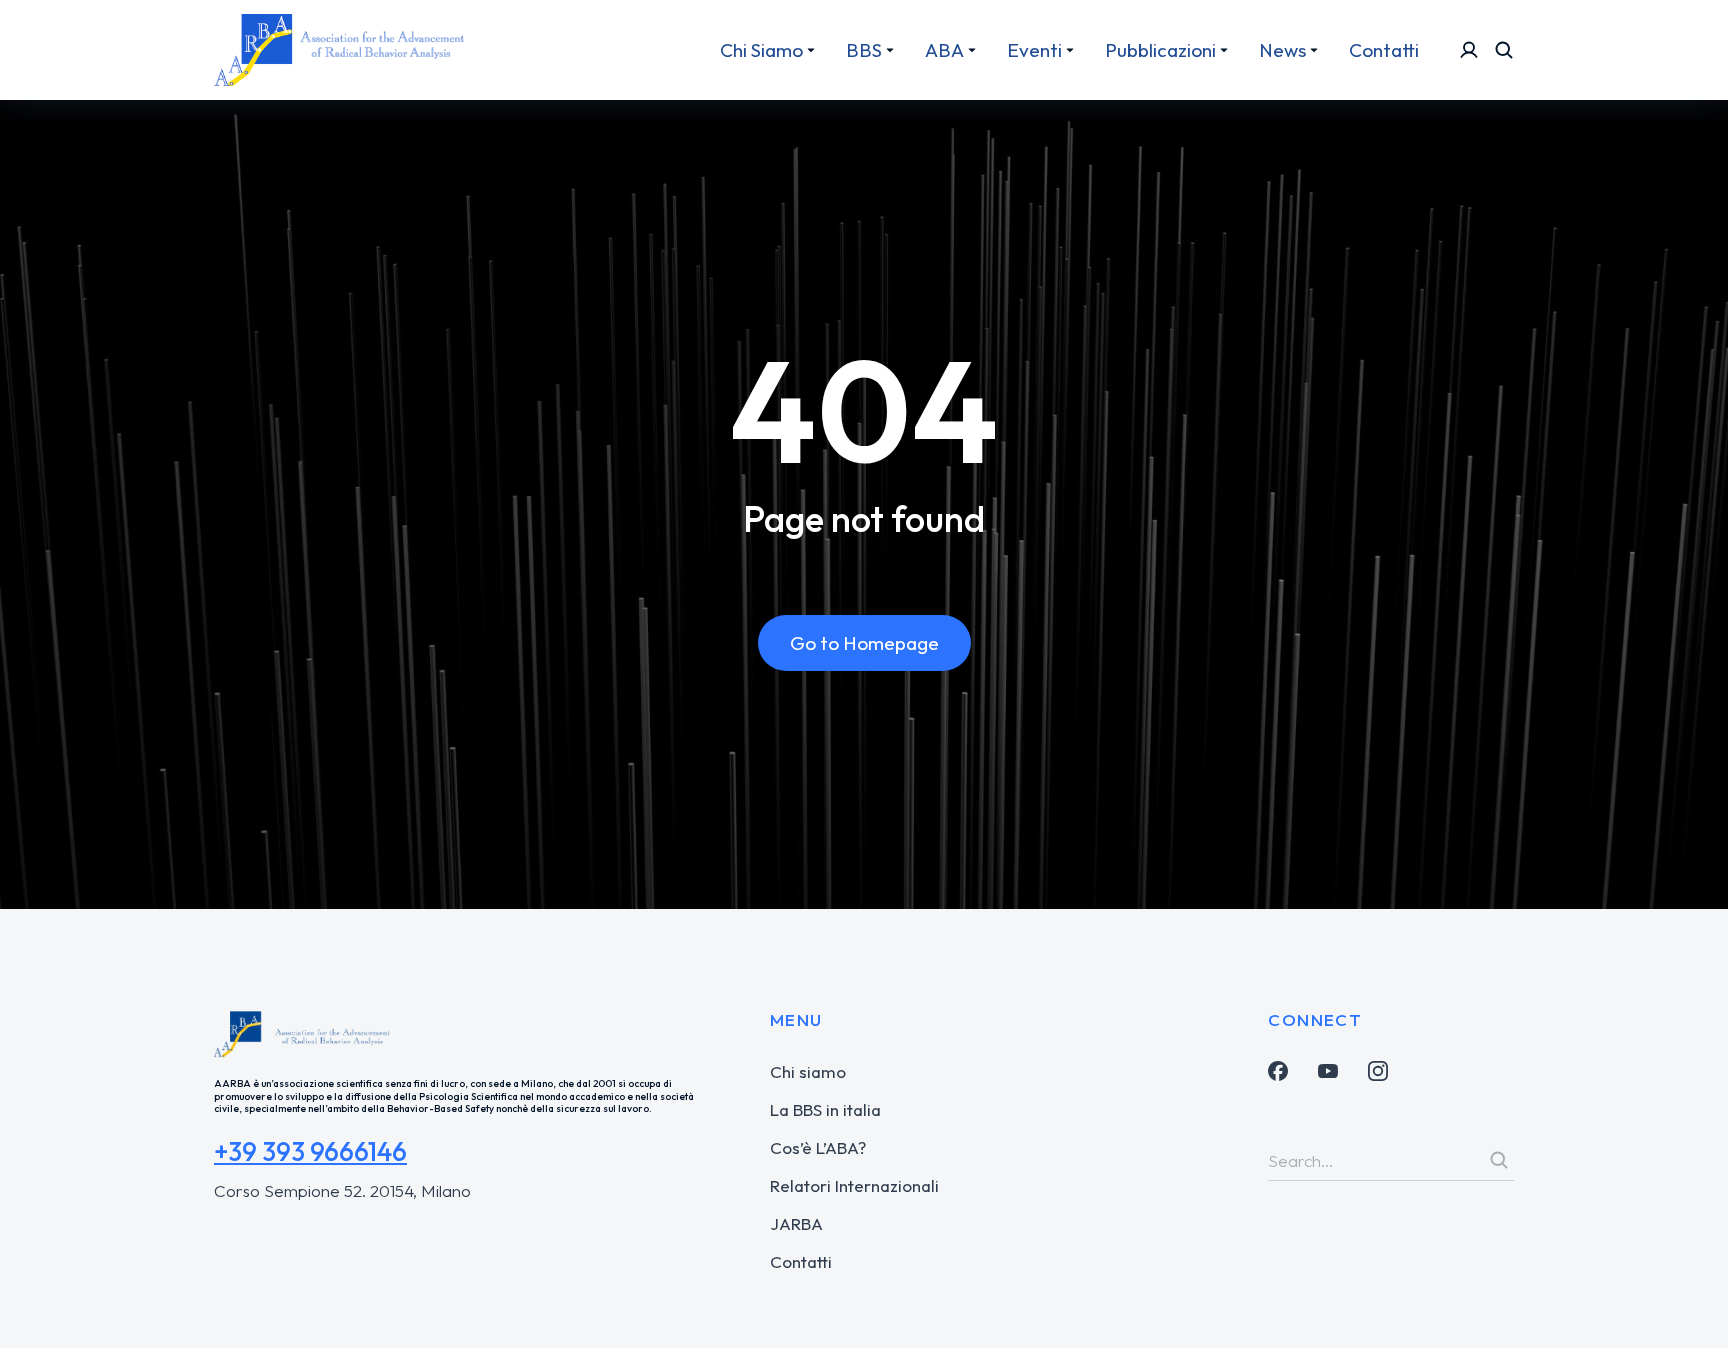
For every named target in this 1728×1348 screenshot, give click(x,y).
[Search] (1499, 1160)
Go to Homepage (864, 643)
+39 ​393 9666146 (310, 1151)
